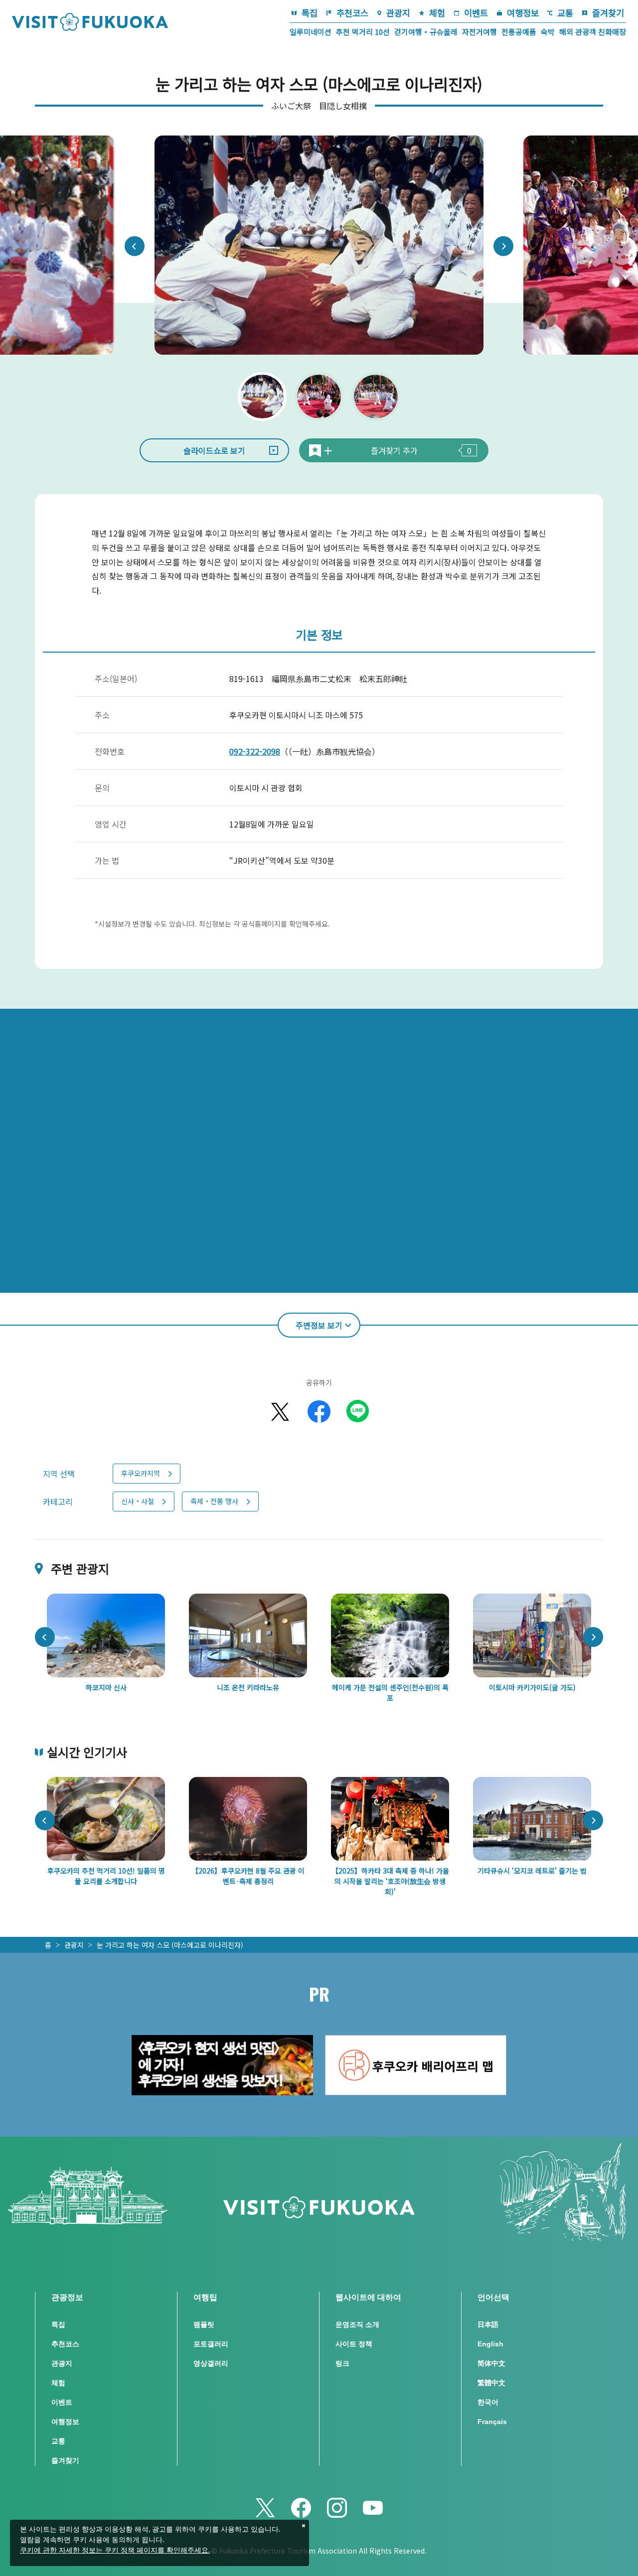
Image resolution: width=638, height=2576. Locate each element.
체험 (437, 13)
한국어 (488, 2402)
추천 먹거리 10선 (363, 32)
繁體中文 (491, 2383)
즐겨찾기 (608, 13)
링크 (342, 2363)
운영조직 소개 (357, 2324)
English (490, 2344)
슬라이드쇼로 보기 (214, 450)
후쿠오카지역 (141, 1473)
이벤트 (476, 13)
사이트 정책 (354, 2344)
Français (492, 2422)
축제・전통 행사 (214, 1501)
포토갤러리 (211, 2344)
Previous (135, 246)
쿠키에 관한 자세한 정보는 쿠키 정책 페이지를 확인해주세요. (115, 2551)
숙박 (548, 32)
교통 (565, 13)
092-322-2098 (255, 751)
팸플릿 (204, 2324)
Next (503, 246)
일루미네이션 (311, 32)
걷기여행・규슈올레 (426, 32)
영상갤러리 (211, 2363)
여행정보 (523, 13)
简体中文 (491, 2363)
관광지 (398, 13)
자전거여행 (479, 32)
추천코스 (352, 13)
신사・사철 (138, 1501)
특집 (310, 13)
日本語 (488, 2324)
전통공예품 (519, 32)
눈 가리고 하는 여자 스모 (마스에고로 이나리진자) (170, 1945)
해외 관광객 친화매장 (593, 32)
